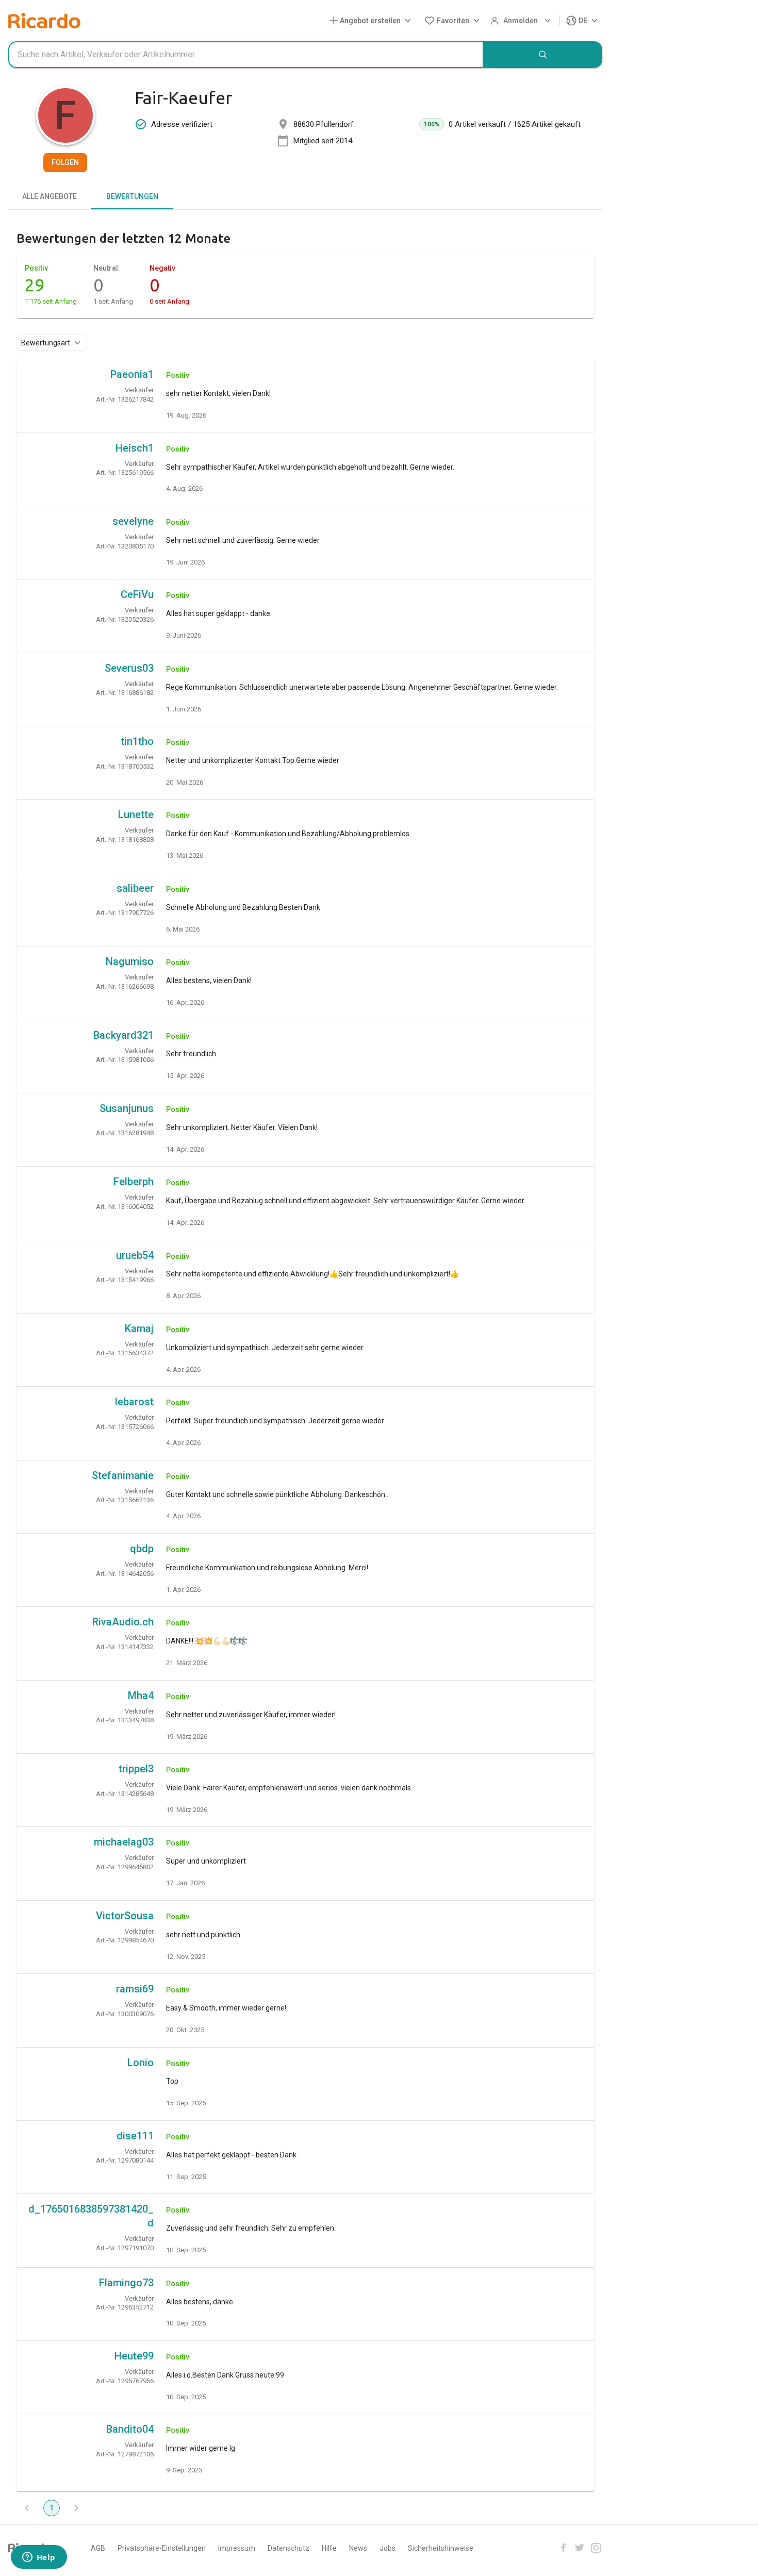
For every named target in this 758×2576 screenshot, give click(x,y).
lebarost (134, 1402)
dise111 (135, 2136)
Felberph (134, 1182)
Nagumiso (130, 961)
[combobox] (246, 55)
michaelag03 (124, 1842)
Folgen (65, 162)
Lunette (136, 815)
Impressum (237, 2548)
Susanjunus (127, 1108)
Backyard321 (123, 1035)
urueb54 (135, 1255)
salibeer (135, 888)
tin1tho (137, 741)
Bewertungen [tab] (132, 196)
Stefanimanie (123, 1475)
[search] (543, 55)
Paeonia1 (132, 374)
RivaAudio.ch (123, 1622)
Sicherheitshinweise (441, 2548)
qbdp (142, 1549)
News (358, 2548)
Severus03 (129, 668)
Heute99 (134, 2356)
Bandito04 (130, 2429)
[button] (372, 21)
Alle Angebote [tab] (50, 196)
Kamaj (139, 1328)
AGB (98, 2548)
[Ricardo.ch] (44, 21)
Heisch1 (135, 448)
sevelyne (133, 521)
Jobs (388, 2548)
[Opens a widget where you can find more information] (39, 2558)
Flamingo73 (126, 2283)
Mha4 (141, 1696)
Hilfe (329, 2548)
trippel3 (136, 1769)
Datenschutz (289, 2548)
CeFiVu (137, 594)
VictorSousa (125, 1916)
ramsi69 (135, 1989)
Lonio (141, 2063)
